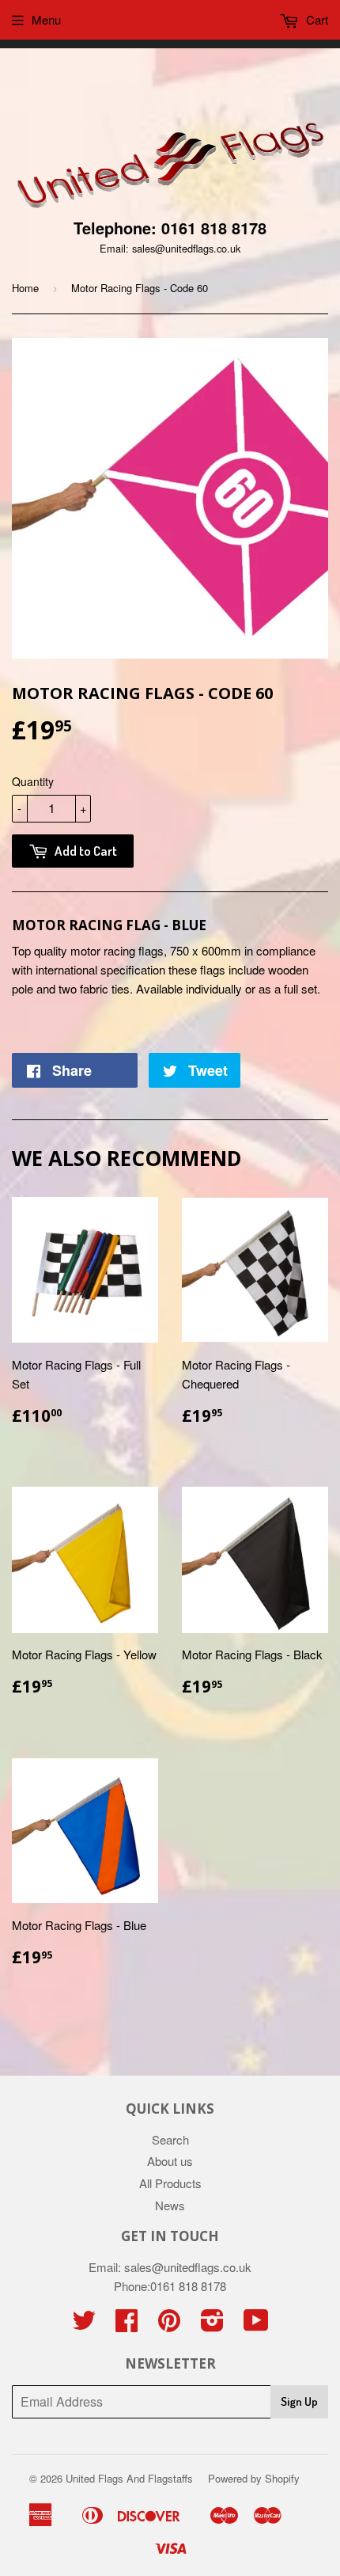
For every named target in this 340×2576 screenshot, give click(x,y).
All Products (170, 2183)
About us (170, 2161)
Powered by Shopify (254, 2478)
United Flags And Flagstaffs (129, 2478)
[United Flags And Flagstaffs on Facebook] (127, 2325)
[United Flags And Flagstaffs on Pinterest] (169, 2325)
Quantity (33, 781)
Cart (315, 19)
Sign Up (299, 2401)
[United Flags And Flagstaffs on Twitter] (84, 2325)
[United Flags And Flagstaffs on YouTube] (256, 2325)
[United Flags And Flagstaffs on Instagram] (212, 2325)
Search (170, 2139)
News (170, 2205)
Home (25, 288)
